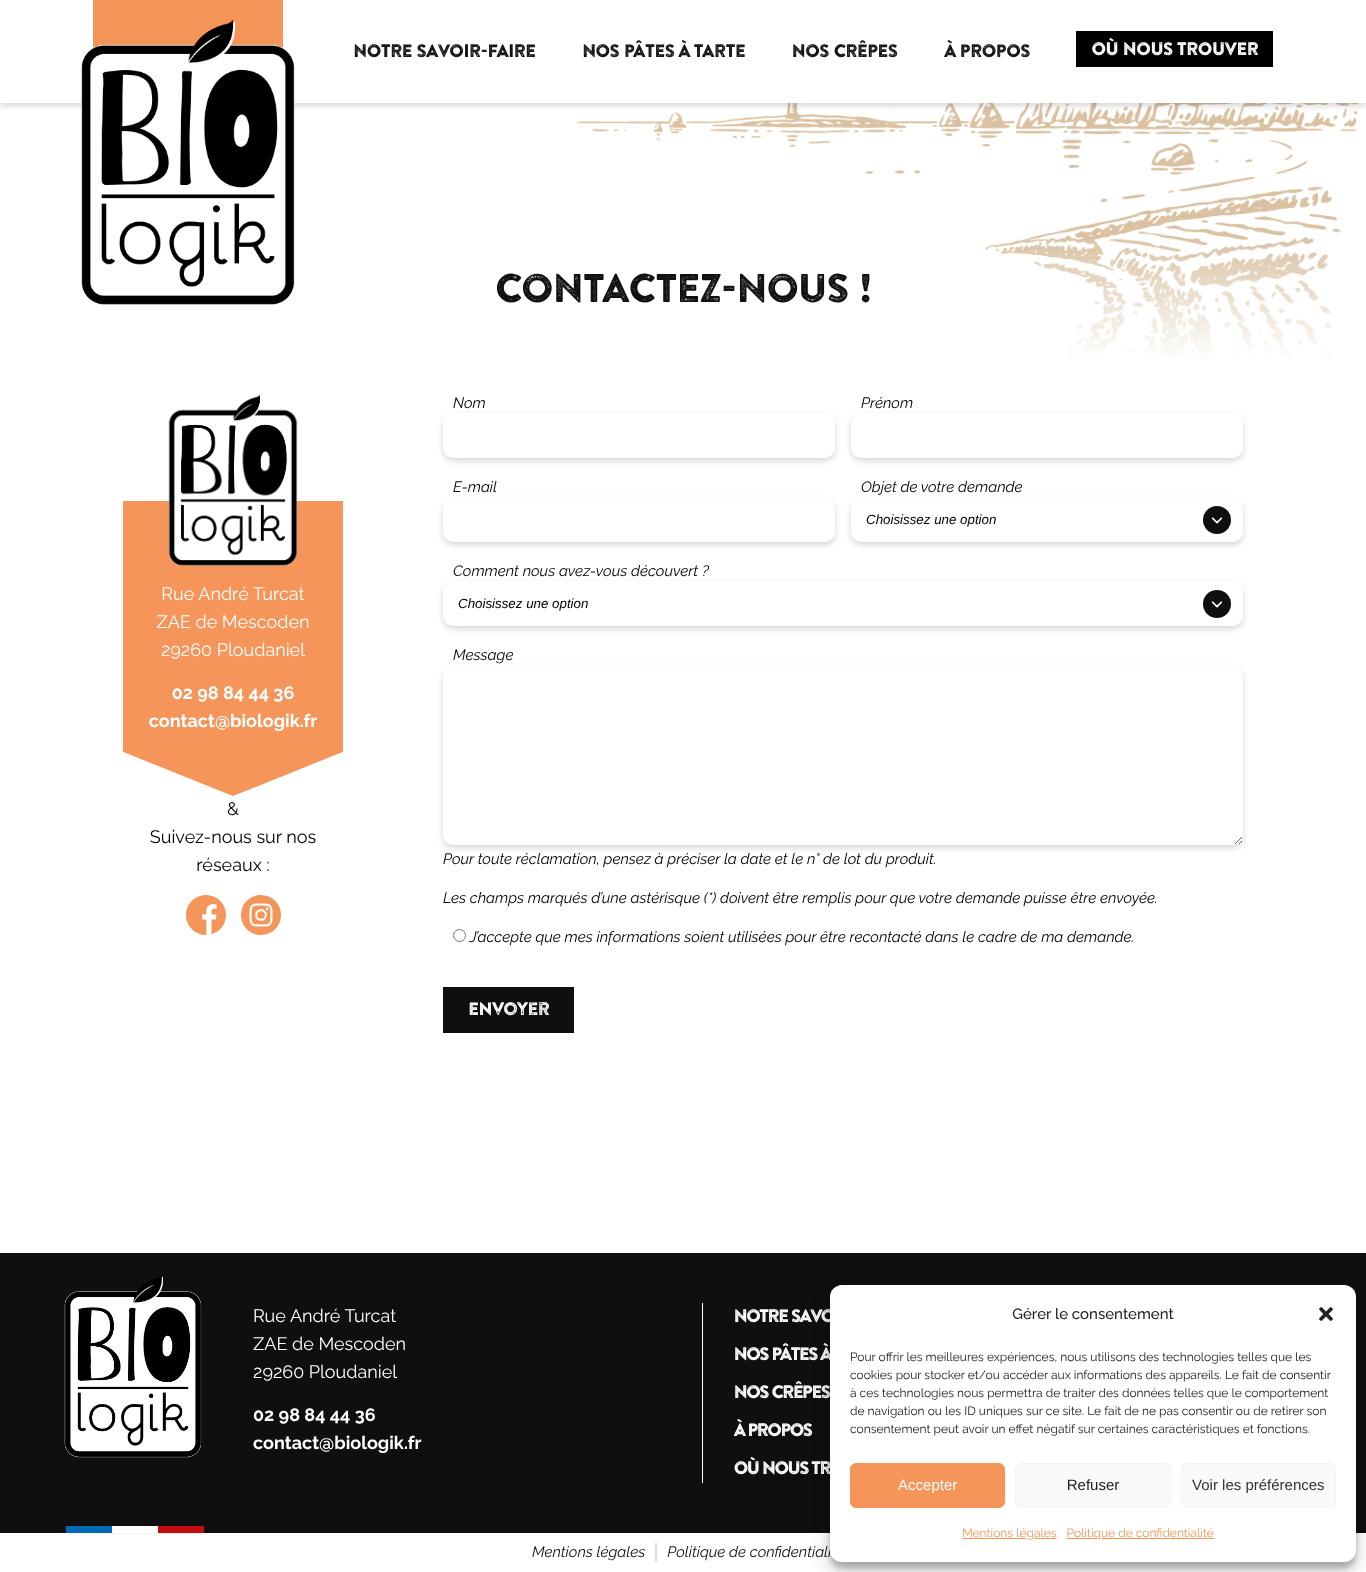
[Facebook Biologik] (206, 915)
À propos (772, 1431)
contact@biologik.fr (233, 721)
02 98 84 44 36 (233, 693)
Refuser (1093, 1485)
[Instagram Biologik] (261, 915)
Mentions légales (1009, 1533)
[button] (1326, 1314)
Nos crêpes (781, 1393)
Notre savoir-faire (815, 1317)
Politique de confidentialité (1140, 1533)
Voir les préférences (1258, 1485)
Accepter (927, 1485)
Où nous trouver (809, 1469)
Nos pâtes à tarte (806, 1355)
